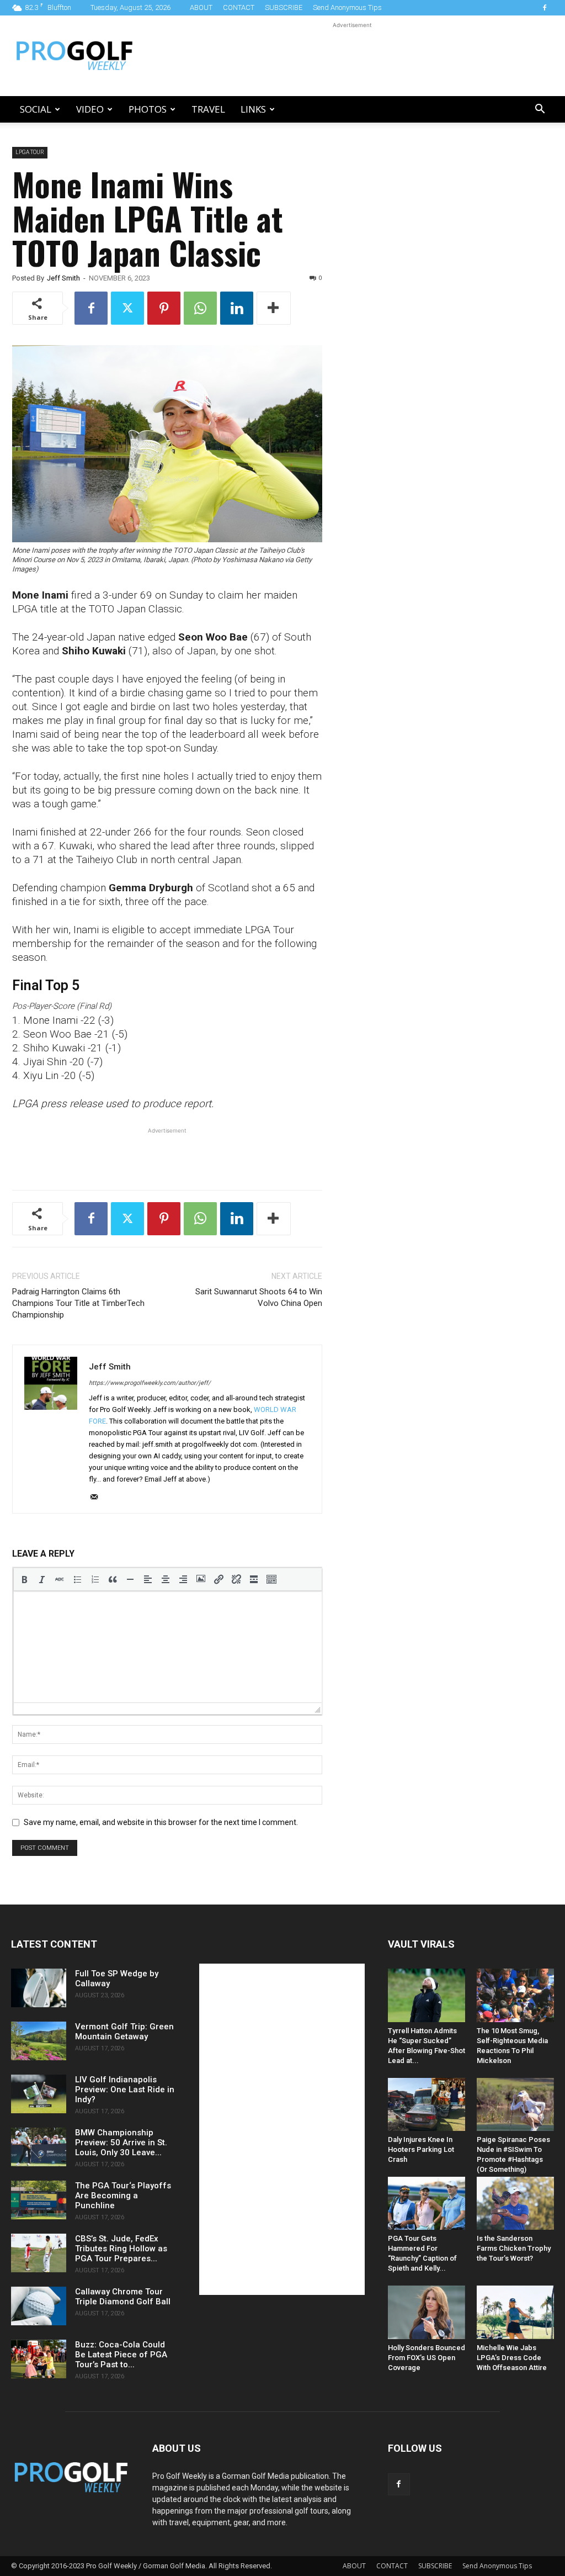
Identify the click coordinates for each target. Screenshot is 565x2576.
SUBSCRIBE (284, 7)
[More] (274, 308)
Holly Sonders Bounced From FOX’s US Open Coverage (427, 2358)
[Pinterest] (164, 308)
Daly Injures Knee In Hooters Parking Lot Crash (421, 2149)
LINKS (253, 109)
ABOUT (201, 7)
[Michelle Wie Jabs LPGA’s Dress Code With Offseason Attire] (515, 2312)
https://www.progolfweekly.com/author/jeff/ (150, 1383)
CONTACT (239, 7)
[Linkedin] (237, 308)
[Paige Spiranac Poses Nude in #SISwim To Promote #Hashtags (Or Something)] (515, 2104)
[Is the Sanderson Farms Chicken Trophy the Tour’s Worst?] (515, 2203)
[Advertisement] (352, 56)
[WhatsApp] (200, 308)
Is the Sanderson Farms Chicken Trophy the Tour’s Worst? (514, 2248)
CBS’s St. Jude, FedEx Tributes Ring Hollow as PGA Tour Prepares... (121, 2249)
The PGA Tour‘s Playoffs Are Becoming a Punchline (123, 2196)
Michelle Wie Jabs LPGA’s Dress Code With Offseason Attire (512, 2358)
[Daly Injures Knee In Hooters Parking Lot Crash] (427, 2104)
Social (36, 109)
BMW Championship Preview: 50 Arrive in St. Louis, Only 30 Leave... (121, 2143)
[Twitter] (127, 308)
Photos (148, 109)
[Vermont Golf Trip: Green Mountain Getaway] (39, 2041)
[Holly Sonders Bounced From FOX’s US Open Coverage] (427, 2312)
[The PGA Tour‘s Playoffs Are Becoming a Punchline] (39, 2200)
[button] (540, 110)
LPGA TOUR (30, 152)
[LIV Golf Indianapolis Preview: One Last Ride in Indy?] (39, 2094)
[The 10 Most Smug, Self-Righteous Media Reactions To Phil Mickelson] (515, 1995)
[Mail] (98, 1498)
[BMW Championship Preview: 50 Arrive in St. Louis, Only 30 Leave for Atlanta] (39, 2147)
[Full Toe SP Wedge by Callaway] (39, 1988)
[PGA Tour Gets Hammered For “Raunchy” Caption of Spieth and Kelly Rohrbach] (427, 2203)
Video (90, 109)
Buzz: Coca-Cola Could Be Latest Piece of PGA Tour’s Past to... (121, 2355)
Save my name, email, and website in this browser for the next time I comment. (161, 1822)
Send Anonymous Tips (347, 7)
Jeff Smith (63, 278)
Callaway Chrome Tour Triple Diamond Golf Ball (123, 2297)
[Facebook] (545, 8)
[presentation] (24, 1579)
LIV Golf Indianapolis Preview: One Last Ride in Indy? (125, 2090)
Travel (208, 109)
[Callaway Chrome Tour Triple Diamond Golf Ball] (39, 2306)
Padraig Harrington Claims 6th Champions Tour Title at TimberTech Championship (78, 1303)
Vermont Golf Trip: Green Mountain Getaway (124, 2032)
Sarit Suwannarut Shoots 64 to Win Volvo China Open (259, 1297)
